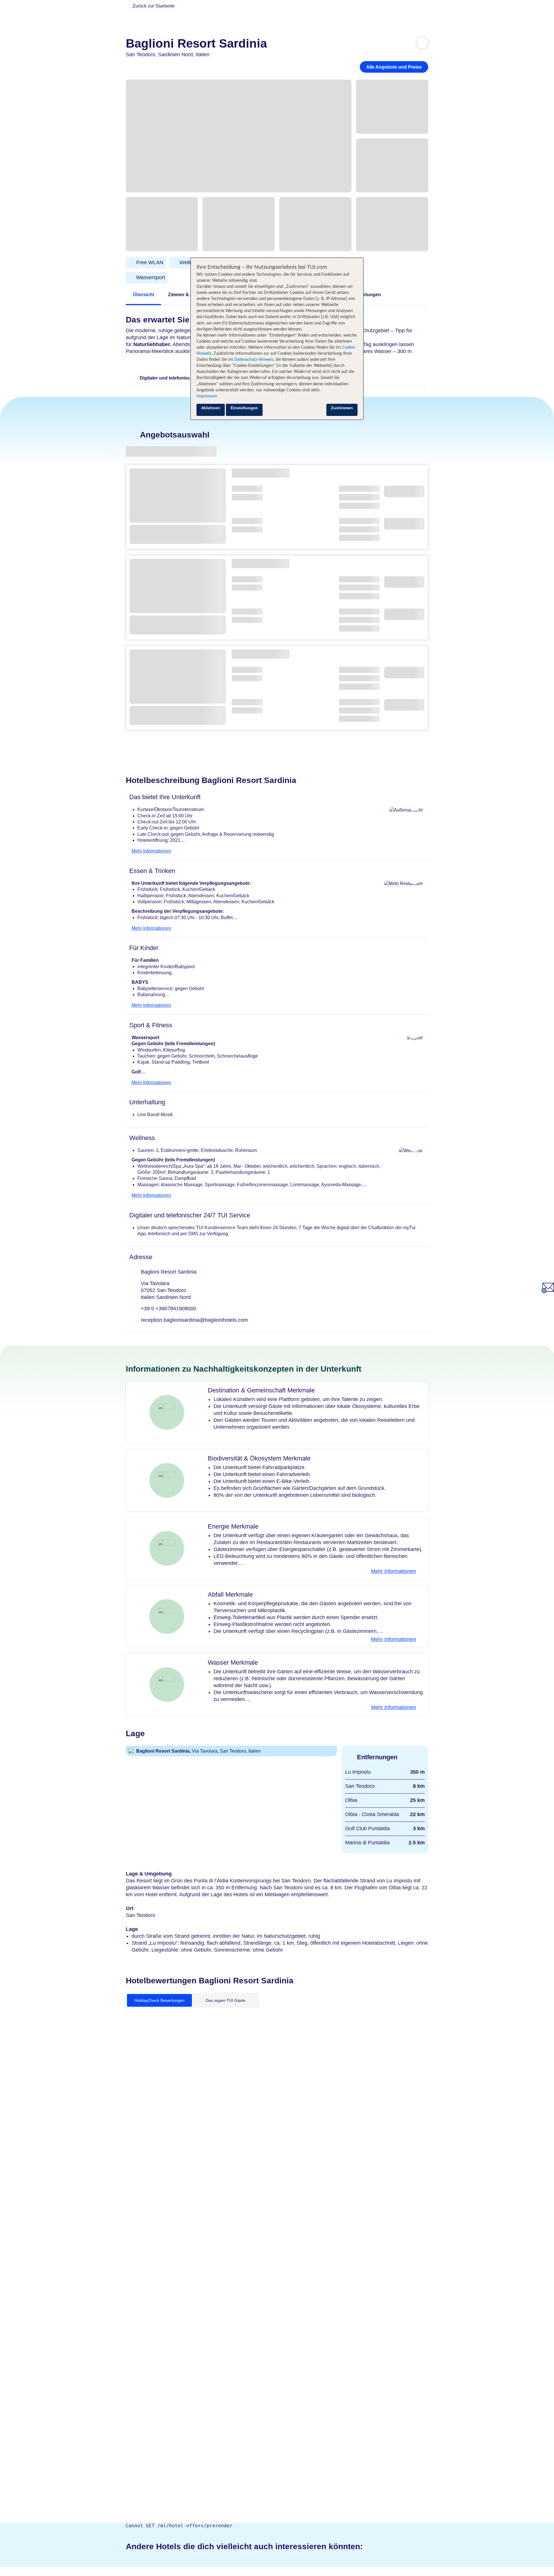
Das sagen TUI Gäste (225, 2000)
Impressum (207, 396)
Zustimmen (342, 408)
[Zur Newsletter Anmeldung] (548, 1292)
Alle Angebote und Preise (394, 67)
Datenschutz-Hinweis (254, 360)
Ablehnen (211, 408)
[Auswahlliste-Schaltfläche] (422, 43)
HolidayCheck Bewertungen (159, 2000)
